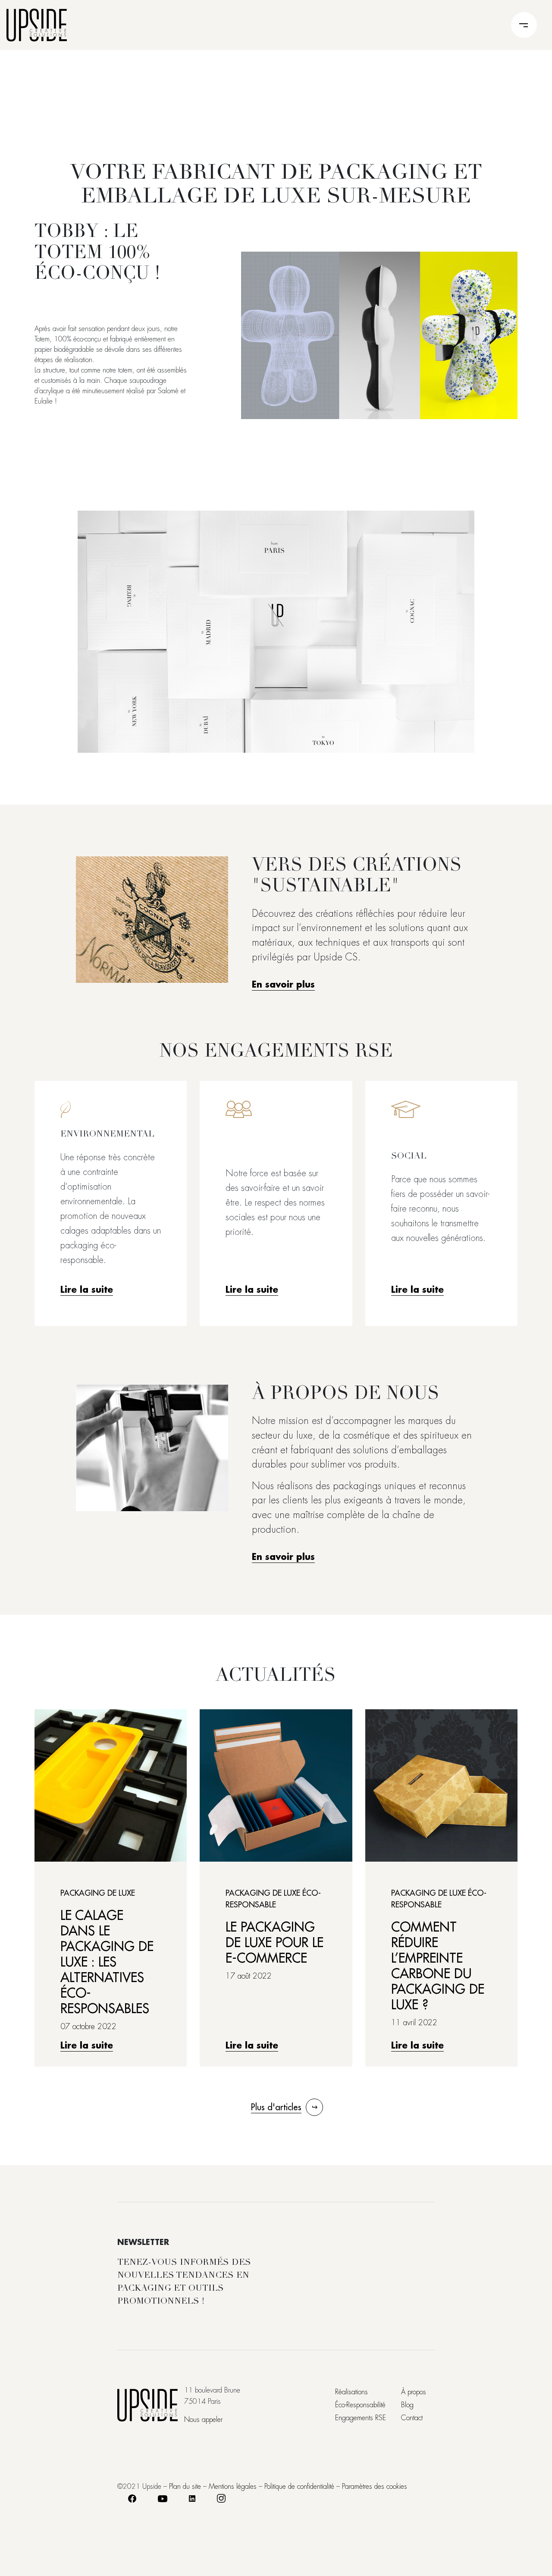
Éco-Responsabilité (360, 2405)
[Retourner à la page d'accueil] (37, 24)
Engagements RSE (361, 2418)
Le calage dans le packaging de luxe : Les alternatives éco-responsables (107, 1962)
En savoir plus (283, 985)
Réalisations (351, 2392)
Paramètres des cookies (375, 2487)
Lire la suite (87, 1290)
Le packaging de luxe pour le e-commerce (274, 1943)
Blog (407, 2405)
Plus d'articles (276, 2107)
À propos (414, 2392)
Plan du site (185, 2487)
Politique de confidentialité (299, 2487)
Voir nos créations (276, 631)
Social (409, 1157)
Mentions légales (233, 2487)
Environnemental (107, 1135)
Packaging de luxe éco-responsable (273, 1899)
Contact (412, 2418)
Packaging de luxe (98, 1893)
